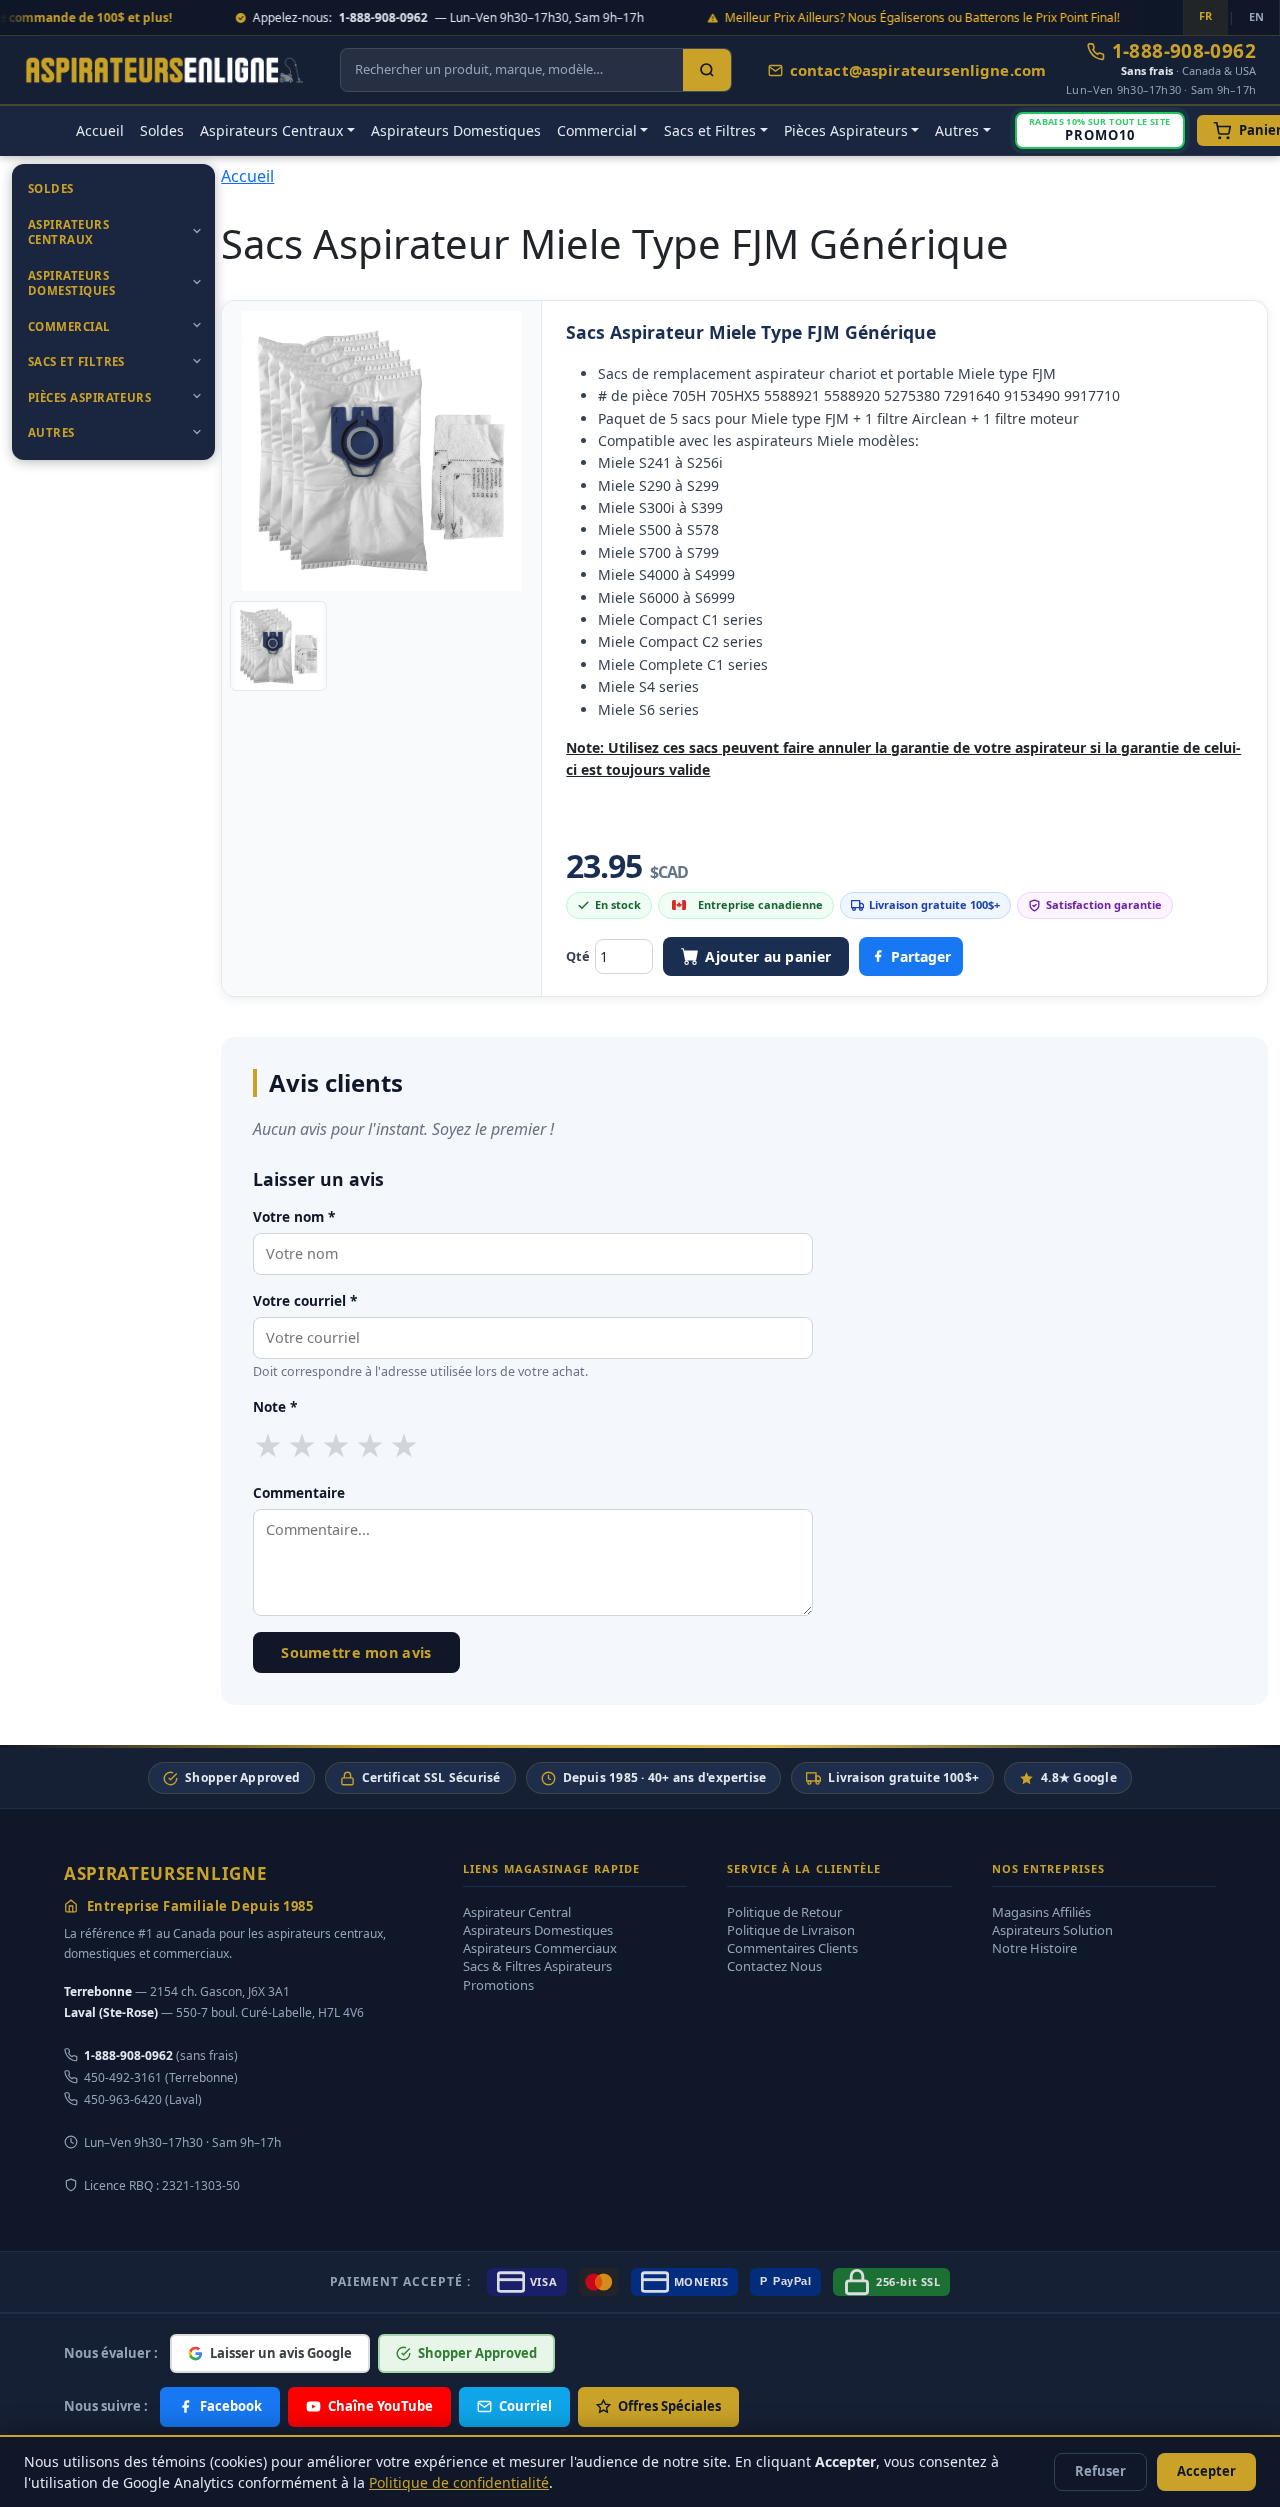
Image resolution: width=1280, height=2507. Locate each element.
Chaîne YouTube (380, 2406)
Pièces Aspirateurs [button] (846, 130)
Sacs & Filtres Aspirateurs (537, 1966)
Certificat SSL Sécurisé (431, 1777)
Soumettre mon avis (356, 1652)
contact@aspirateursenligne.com (918, 70)
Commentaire (299, 1492)
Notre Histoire (1034, 1948)
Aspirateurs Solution (1052, 1930)
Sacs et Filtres (76, 361)
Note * (275, 1406)
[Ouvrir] (197, 231)
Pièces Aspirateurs (89, 397)
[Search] (707, 70)
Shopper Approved (242, 1777)
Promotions (498, 1985)
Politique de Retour (784, 1912)
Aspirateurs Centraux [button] (271, 130)
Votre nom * (294, 1216)
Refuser (1100, 2471)
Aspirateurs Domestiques (456, 130)
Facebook (231, 2406)
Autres (51, 432)
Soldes (162, 130)
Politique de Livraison (791, 1930)
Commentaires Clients (792, 1948)
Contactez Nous (774, 1966)
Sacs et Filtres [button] (710, 130)
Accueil (100, 130)
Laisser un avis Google (281, 2353)
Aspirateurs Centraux (68, 232)
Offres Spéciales (669, 2406)
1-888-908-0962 (1184, 51)
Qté (578, 956)
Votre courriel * (305, 1300)
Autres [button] (957, 130)
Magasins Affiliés (1041, 1912)
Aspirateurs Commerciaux (540, 1948)
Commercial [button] (597, 130)
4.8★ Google (1079, 1777)
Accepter (1206, 2471)
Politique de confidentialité (459, 2482)
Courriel (525, 2406)
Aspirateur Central (517, 1912)
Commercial (69, 326)
